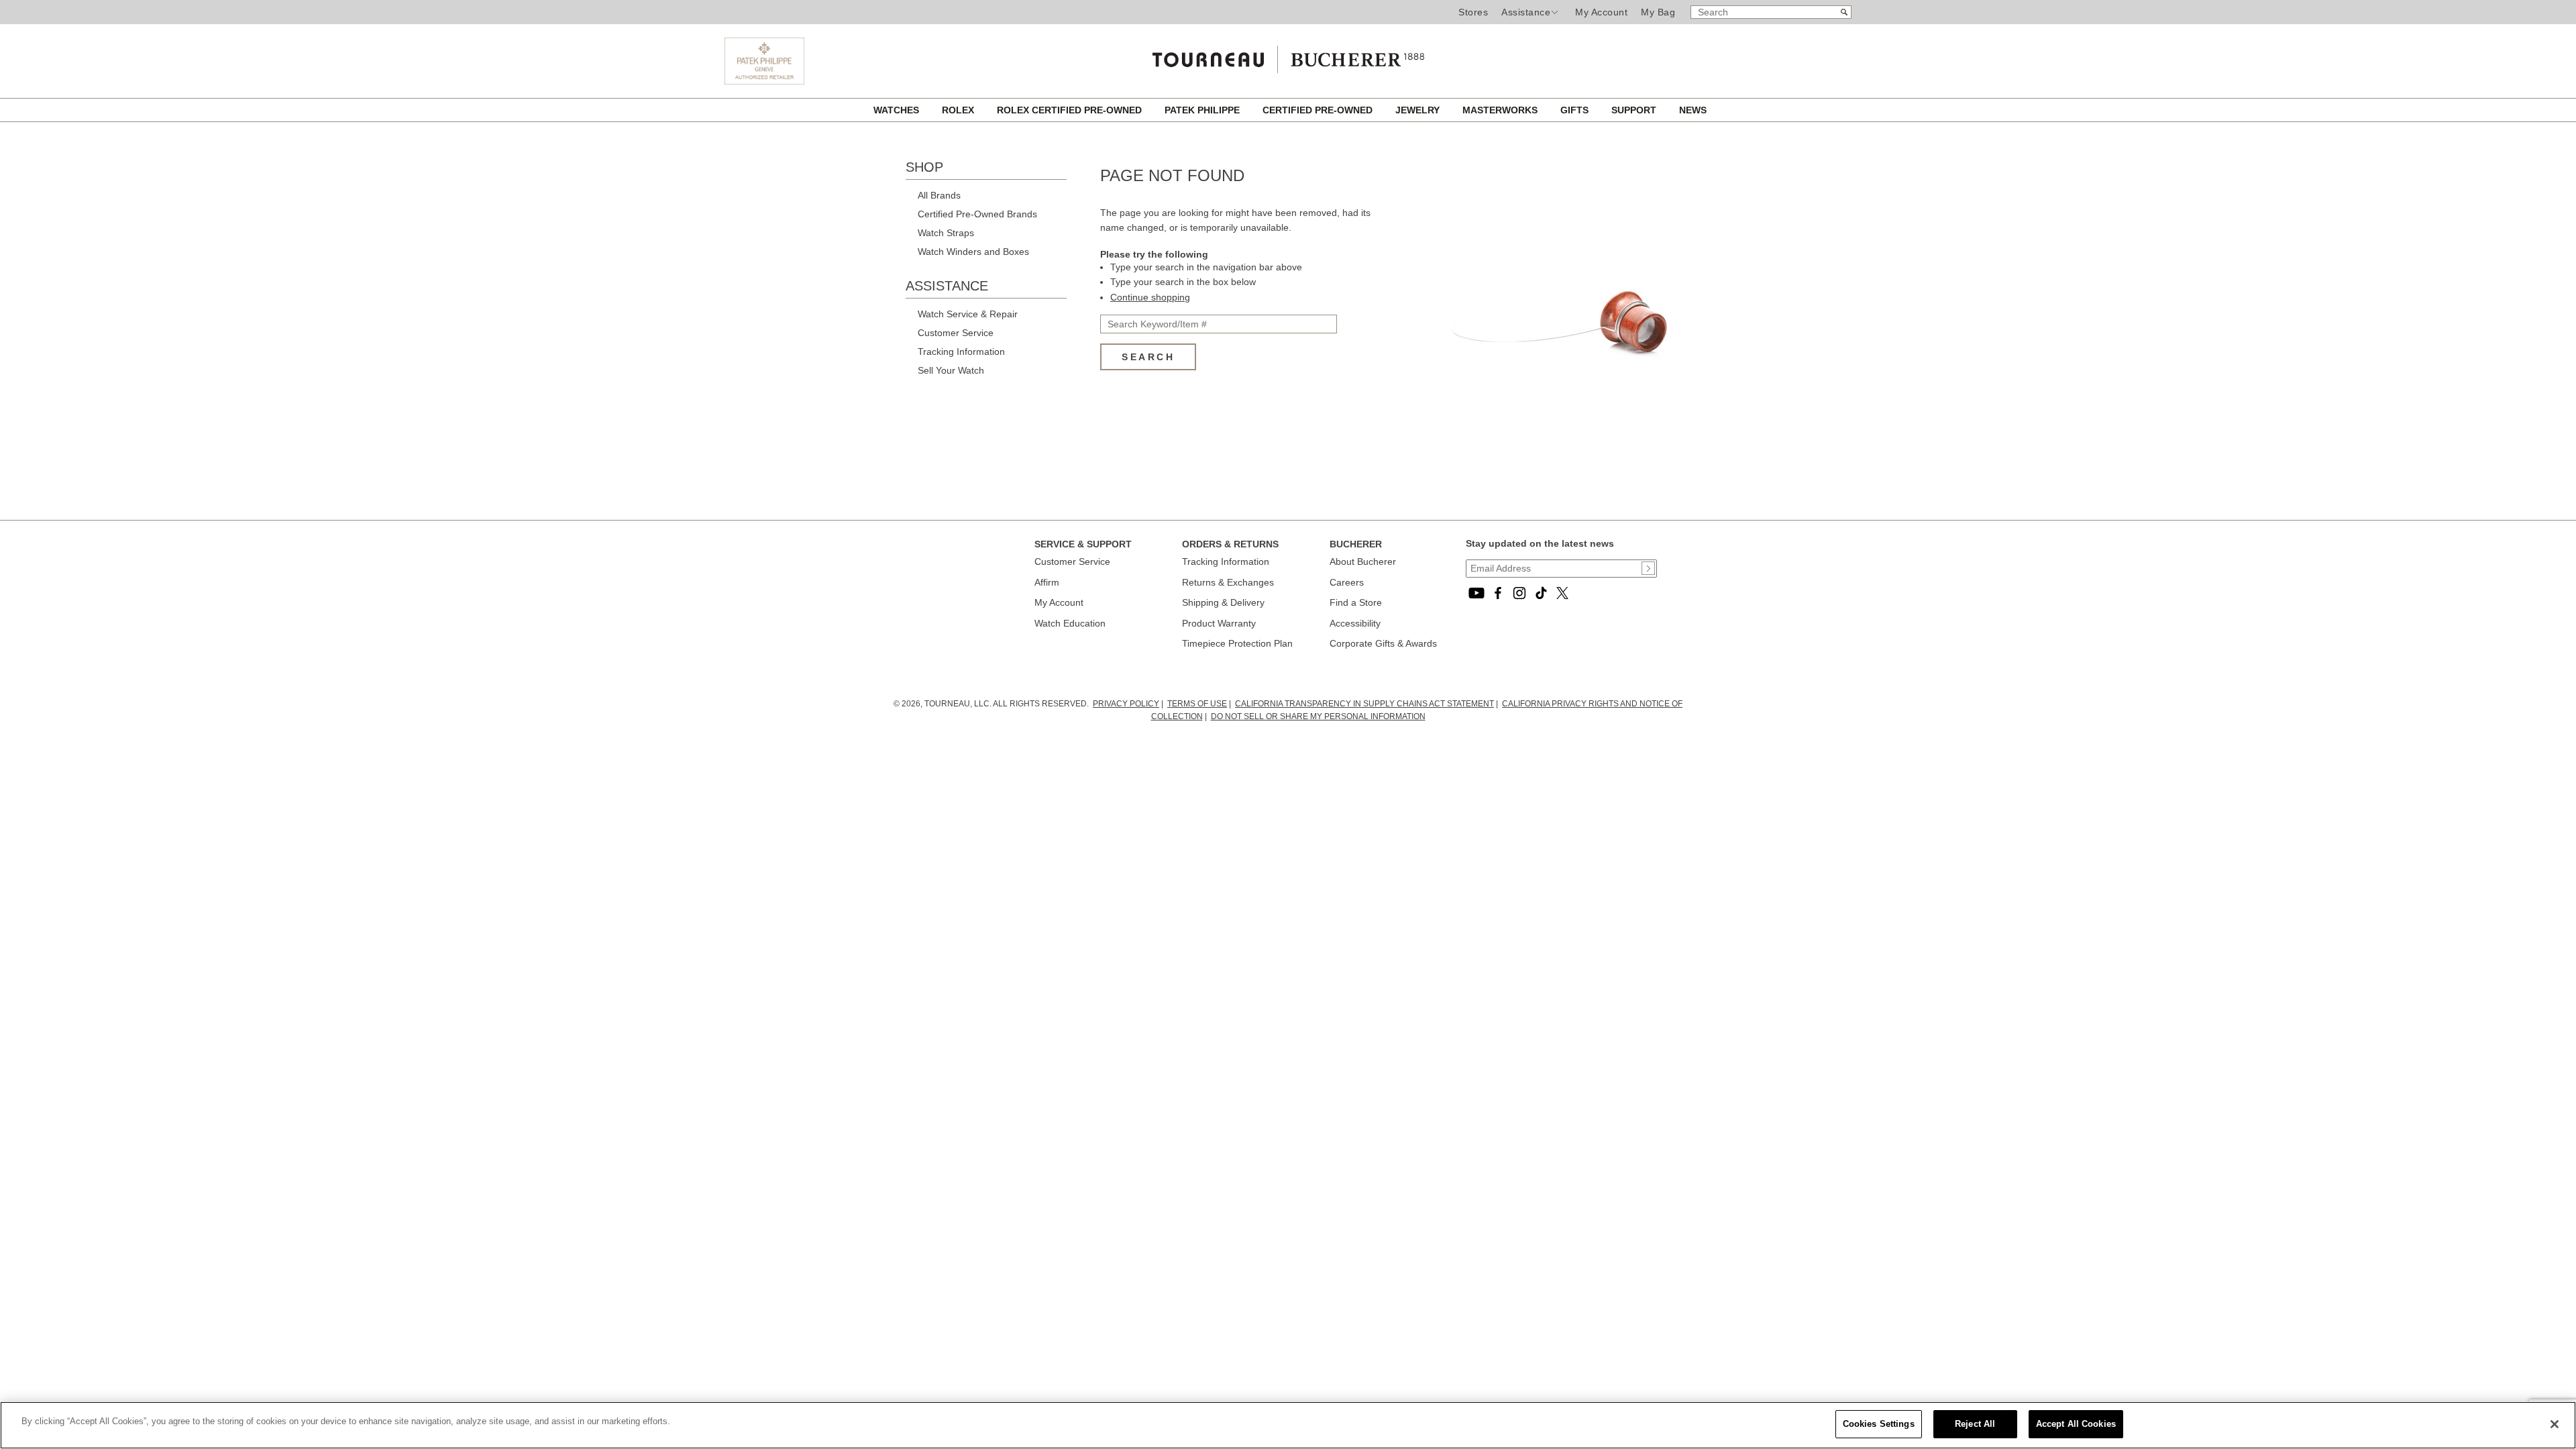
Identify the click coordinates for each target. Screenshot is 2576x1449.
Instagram (1519, 593)
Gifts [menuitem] (1576, 110)
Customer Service (956, 333)
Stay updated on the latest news (1540, 543)
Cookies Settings (1879, 1424)
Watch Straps (946, 233)
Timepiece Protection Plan (1237, 643)
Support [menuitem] (1635, 110)
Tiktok (1541, 593)
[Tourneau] (1288, 56)
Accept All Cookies (2076, 1424)
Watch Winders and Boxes (973, 252)
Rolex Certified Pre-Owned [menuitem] (1071, 110)
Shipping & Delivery (1223, 602)
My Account (1601, 12)
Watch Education (1070, 623)
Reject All (1975, 1424)
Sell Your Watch (951, 370)
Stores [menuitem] (1473, 12)
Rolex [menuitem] (959, 110)
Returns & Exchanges (1228, 582)
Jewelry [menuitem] (1419, 110)
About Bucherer (1363, 561)
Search (1148, 357)
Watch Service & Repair (968, 314)
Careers (1347, 582)
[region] (1288, 1425)
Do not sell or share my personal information (1318, 716)
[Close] (2555, 1424)
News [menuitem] (1693, 110)
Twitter (1562, 593)
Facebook (1498, 593)
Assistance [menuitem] (1526, 12)
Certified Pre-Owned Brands (977, 214)
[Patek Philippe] (764, 81)
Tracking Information (961, 352)
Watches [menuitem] (898, 110)
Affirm (1047, 582)
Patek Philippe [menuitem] (1203, 110)
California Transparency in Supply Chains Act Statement (1364, 704)
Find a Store (1356, 602)
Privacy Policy (1126, 704)
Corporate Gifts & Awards (1383, 643)
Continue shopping (1150, 297)
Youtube (1477, 593)
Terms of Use (1197, 704)
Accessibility (1355, 623)
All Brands (939, 195)
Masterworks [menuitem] (1501, 110)
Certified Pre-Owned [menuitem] (1319, 110)
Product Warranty (1219, 623)
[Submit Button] (1648, 568)
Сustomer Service (1072, 561)
